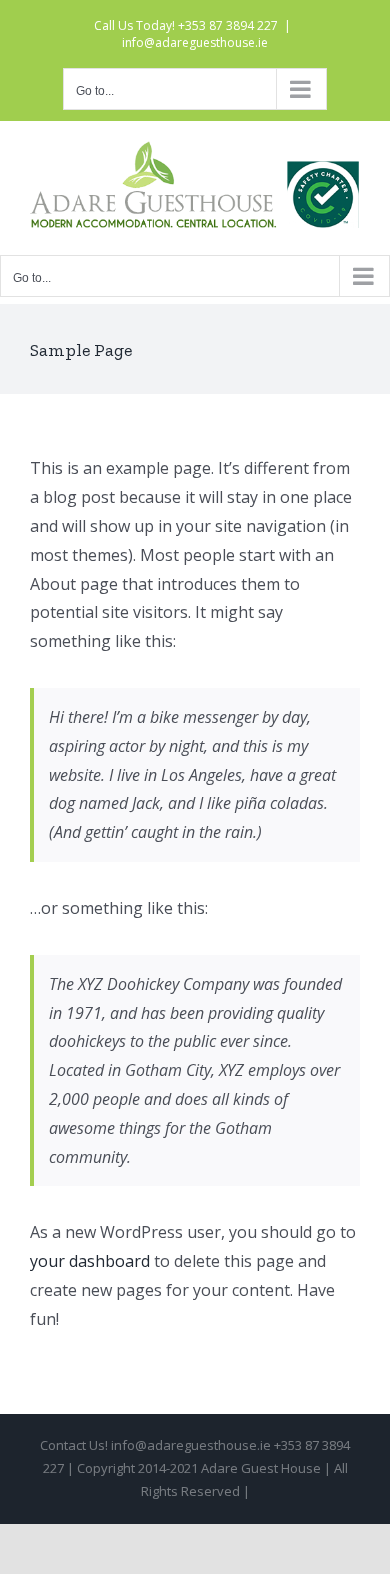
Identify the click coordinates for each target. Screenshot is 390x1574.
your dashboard (90, 1261)
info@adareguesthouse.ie (195, 42)
